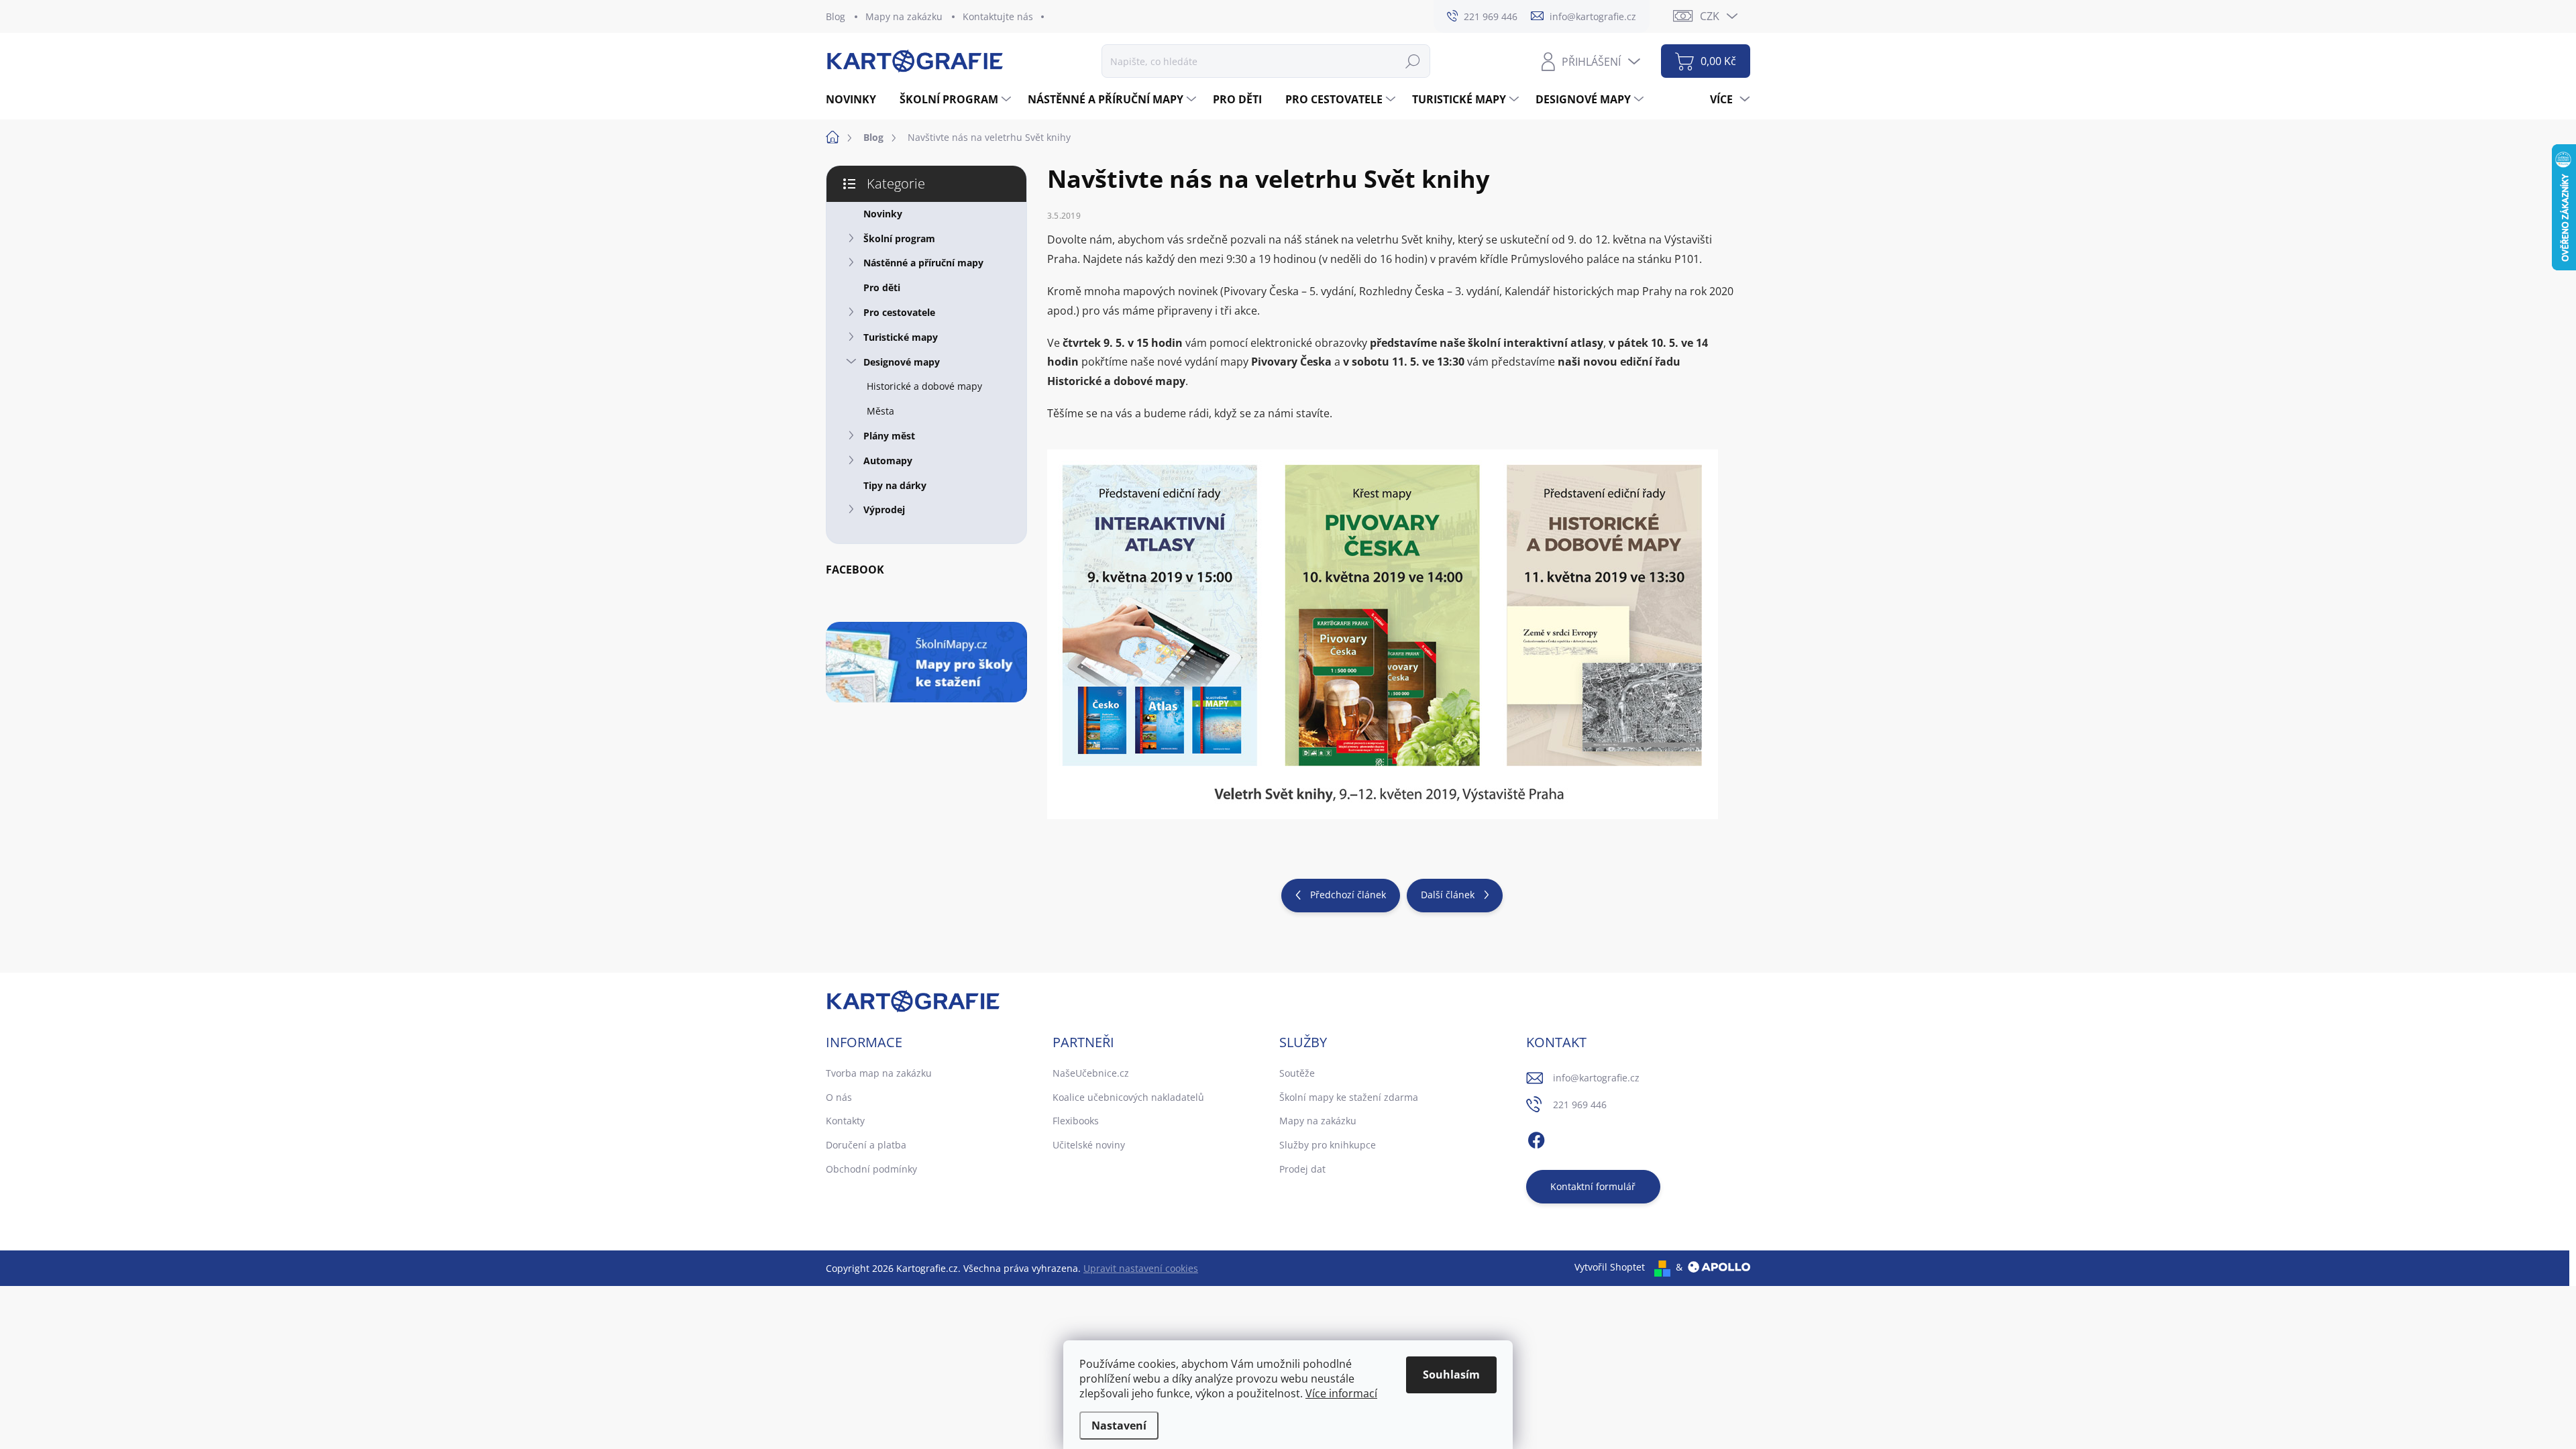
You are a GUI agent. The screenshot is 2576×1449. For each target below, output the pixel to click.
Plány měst (889, 436)
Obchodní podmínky (871, 1169)
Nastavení (1119, 1426)
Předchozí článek (1348, 895)
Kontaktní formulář (1593, 1186)
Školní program (899, 238)
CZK (1710, 16)
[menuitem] (856, 99)
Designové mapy (902, 362)
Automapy (888, 461)
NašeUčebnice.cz (1091, 1073)
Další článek (1448, 895)
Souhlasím (1451, 1375)
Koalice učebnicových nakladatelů (1128, 1097)
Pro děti (882, 287)
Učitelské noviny (1089, 1145)
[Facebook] (1536, 1138)
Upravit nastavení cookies (1141, 1268)
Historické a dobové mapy (924, 386)
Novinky (883, 214)
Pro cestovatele (899, 312)
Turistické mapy (901, 337)
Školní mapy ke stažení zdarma (1349, 1097)
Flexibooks (1076, 1121)
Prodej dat (1302, 1169)
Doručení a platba (866, 1145)
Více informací (1341, 1393)
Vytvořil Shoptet (1610, 1267)
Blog (836, 16)
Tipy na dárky (895, 485)
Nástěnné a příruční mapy (923, 263)
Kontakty (845, 1121)
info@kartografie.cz (1596, 1078)
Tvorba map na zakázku (879, 1073)
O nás (839, 1097)
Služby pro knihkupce (1328, 1145)
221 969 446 (1580, 1105)
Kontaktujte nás (998, 16)
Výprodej (884, 509)
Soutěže (1297, 1073)
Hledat (1413, 61)
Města (880, 411)
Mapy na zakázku (904, 16)
